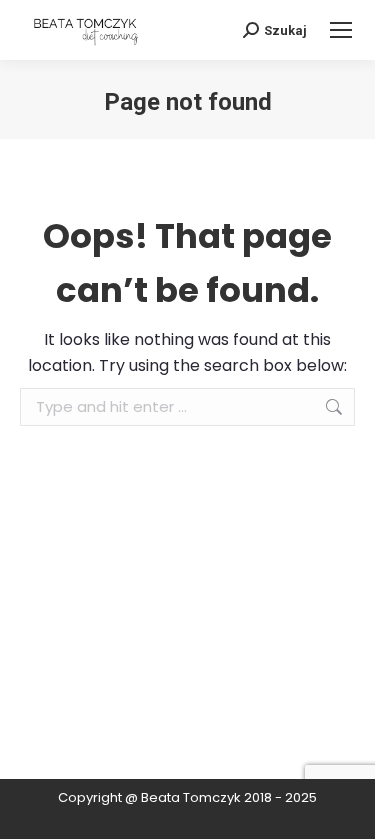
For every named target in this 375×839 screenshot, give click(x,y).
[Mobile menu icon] (341, 30)
